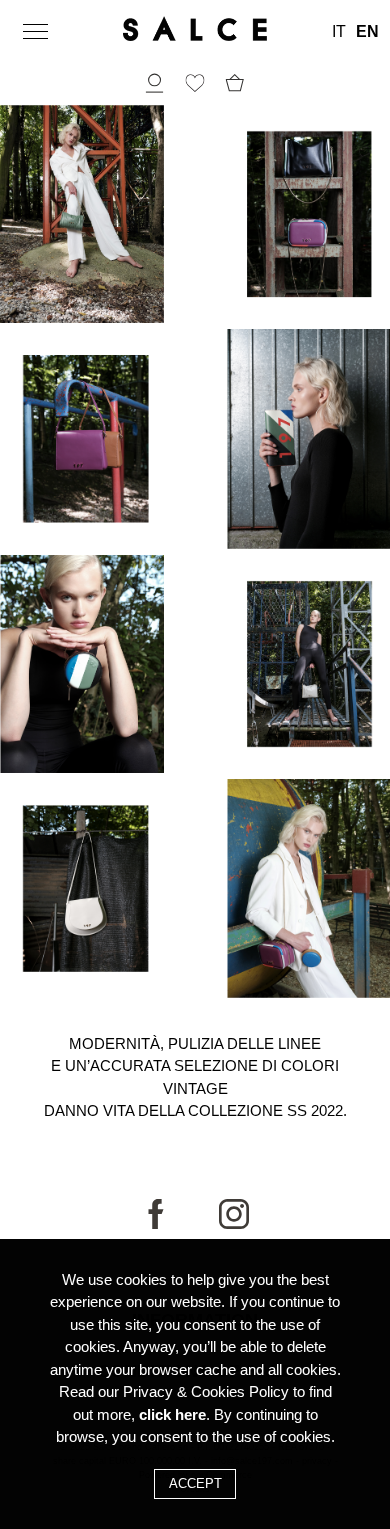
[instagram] (234, 1224)
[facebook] (156, 1224)
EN (367, 32)
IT (339, 32)
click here (172, 1414)
